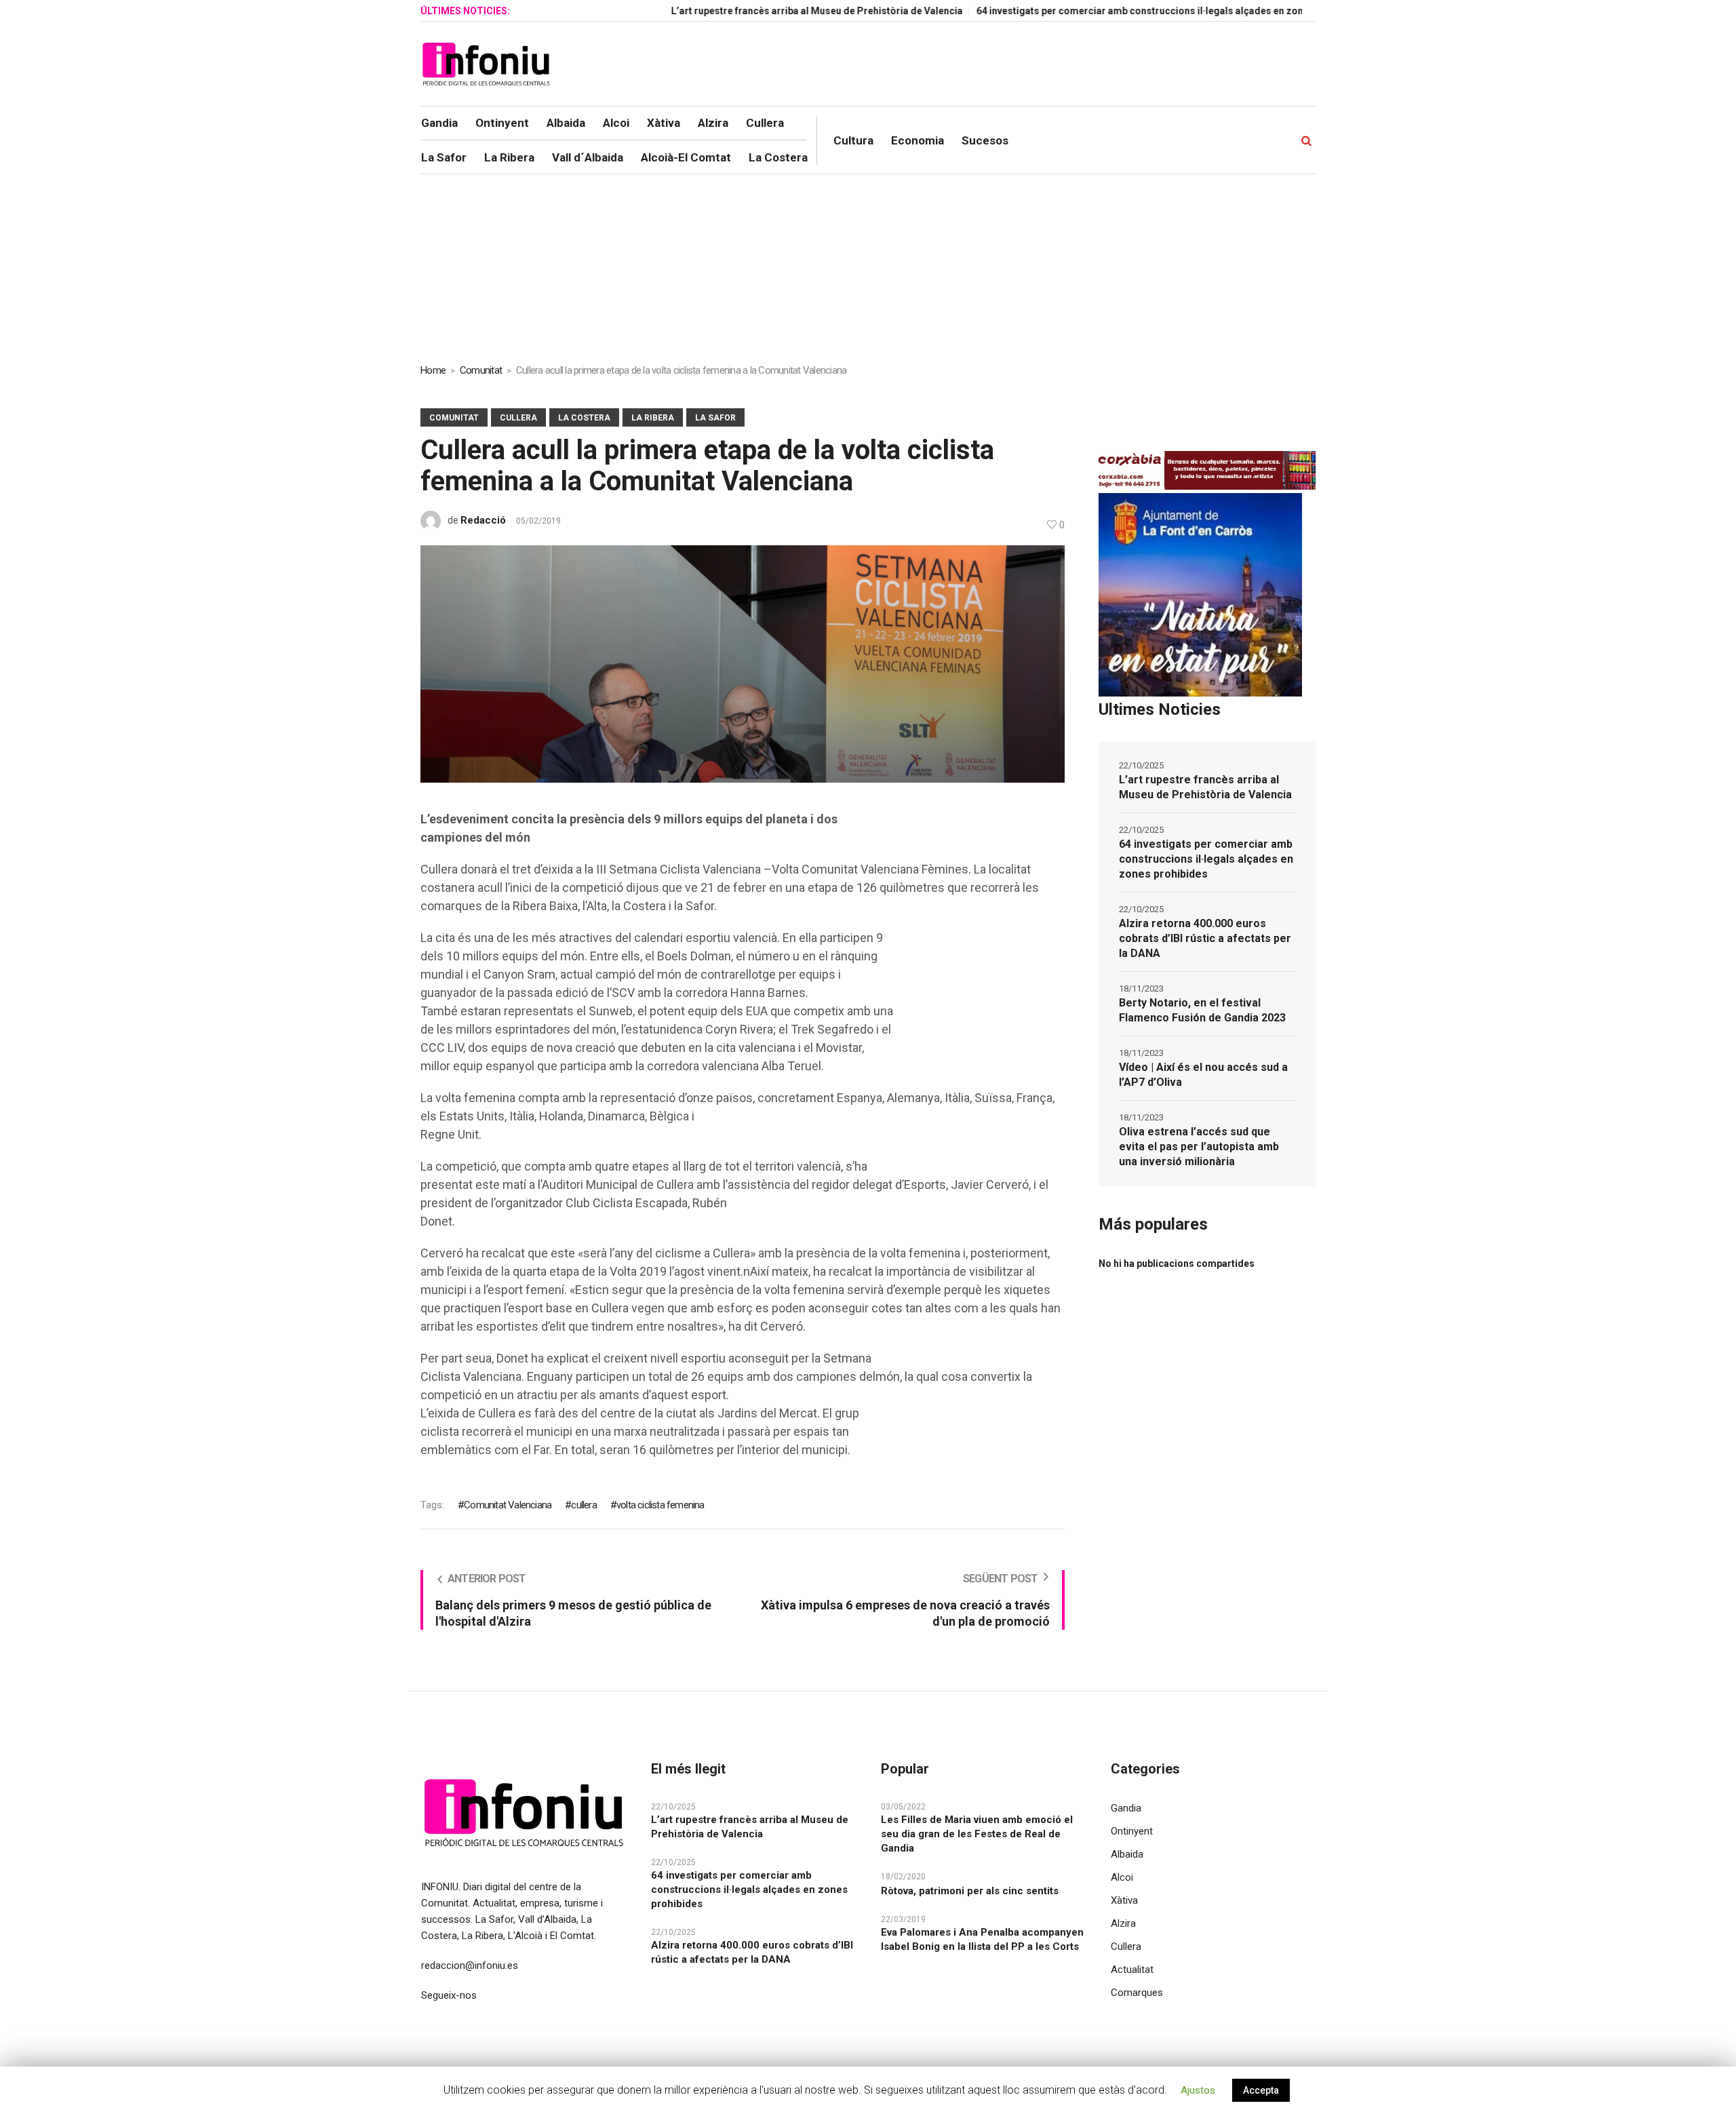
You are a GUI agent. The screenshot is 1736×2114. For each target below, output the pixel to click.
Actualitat (1132, 1970)
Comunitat (481, 370)
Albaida (1127, 1854)
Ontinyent (1132, 1831)
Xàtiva (1124, 1900)
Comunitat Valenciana (508, 1505)
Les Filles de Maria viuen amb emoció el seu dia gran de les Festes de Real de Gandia (977, 1834)
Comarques (1137, 1993)
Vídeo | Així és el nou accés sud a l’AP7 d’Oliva (1203, 1075)
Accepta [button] (1261, 2090)
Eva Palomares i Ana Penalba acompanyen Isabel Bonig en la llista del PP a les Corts (982, 1939)
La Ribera (653, 418)
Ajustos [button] (1198, 2090)
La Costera (584, 418)
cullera (584, 1505)
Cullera (518, 418)
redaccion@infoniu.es (470, 1965)
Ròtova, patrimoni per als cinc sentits (970, 1891)
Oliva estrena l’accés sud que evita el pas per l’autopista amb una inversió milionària (1199, 1147)
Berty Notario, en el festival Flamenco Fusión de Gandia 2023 (1202, 1010)
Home (433, 370)
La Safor (715, 418)
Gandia (1126, 1808)
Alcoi (1122, 1877)
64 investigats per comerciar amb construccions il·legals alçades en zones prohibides (1102, 11)
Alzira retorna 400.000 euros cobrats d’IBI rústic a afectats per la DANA (1205, 938)
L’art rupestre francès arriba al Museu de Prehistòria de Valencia (748, 11)
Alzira (1123, 1923)
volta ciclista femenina (660, 1505)
